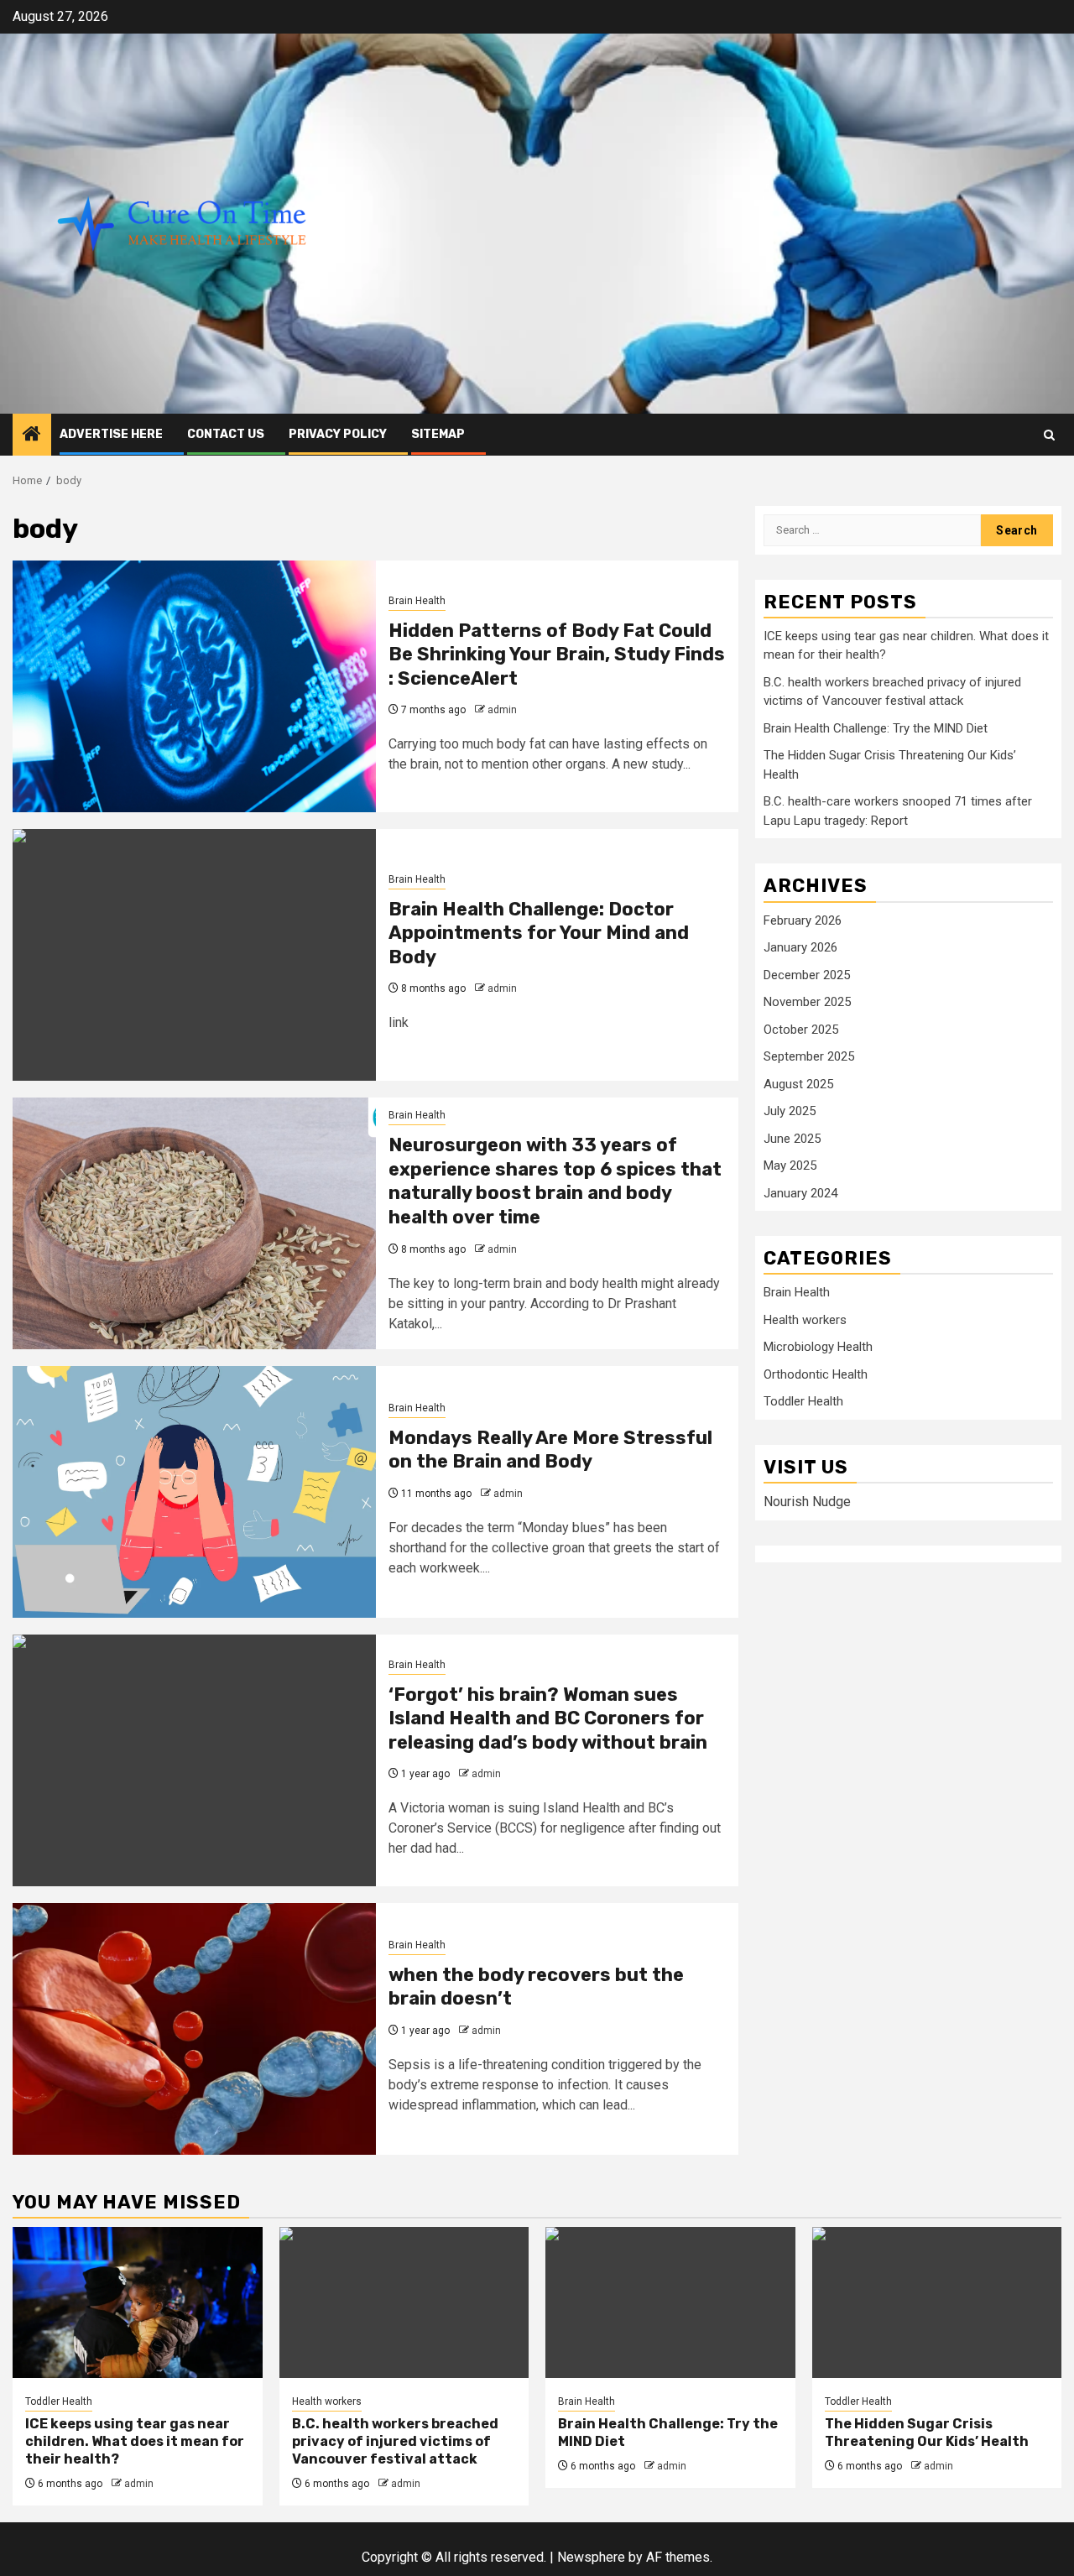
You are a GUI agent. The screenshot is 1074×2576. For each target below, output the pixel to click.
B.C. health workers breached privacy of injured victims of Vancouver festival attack (395, 2441)
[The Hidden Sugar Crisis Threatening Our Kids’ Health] (937, 2302)
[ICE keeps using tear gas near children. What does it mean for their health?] (138, 2302)
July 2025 (790, 1111)
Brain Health (417, 601)
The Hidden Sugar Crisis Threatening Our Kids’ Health (927, 2433)
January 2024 (800, 1193)
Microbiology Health (818, 1347)
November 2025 (807, 1002)
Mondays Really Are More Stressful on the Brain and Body (550, 1450)
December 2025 (807, 975)
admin (502, 710)
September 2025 (809, 1056)
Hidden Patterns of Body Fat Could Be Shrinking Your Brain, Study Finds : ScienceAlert (557, 654)
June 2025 (792, 1139)
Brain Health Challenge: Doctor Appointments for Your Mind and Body (539, 933)
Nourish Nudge (807, 1502)
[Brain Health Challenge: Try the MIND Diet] (670, 2302)
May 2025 (790, 1165)
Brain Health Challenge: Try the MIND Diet (876, 728)
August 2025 (798, 1084)
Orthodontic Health (816, 1374)
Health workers (805, 1320)
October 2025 (801, 1030)
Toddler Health (803, 1401)
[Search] (1049, 435)
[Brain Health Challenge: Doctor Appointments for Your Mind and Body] (194, 955)
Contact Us (226, 434)
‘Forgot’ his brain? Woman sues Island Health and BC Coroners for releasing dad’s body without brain (548, 1718)
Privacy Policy (338, 434)
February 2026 (803, 920)
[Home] (32, 435)
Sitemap (438, 434)
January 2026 (800, 947)
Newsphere (591, 2557)
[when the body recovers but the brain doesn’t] (194, 2029)
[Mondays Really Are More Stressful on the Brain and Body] (194, 1492)
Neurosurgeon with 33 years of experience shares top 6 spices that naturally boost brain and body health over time (555, 1181)
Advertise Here (111, 434)
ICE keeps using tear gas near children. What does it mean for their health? (135, 2441)
